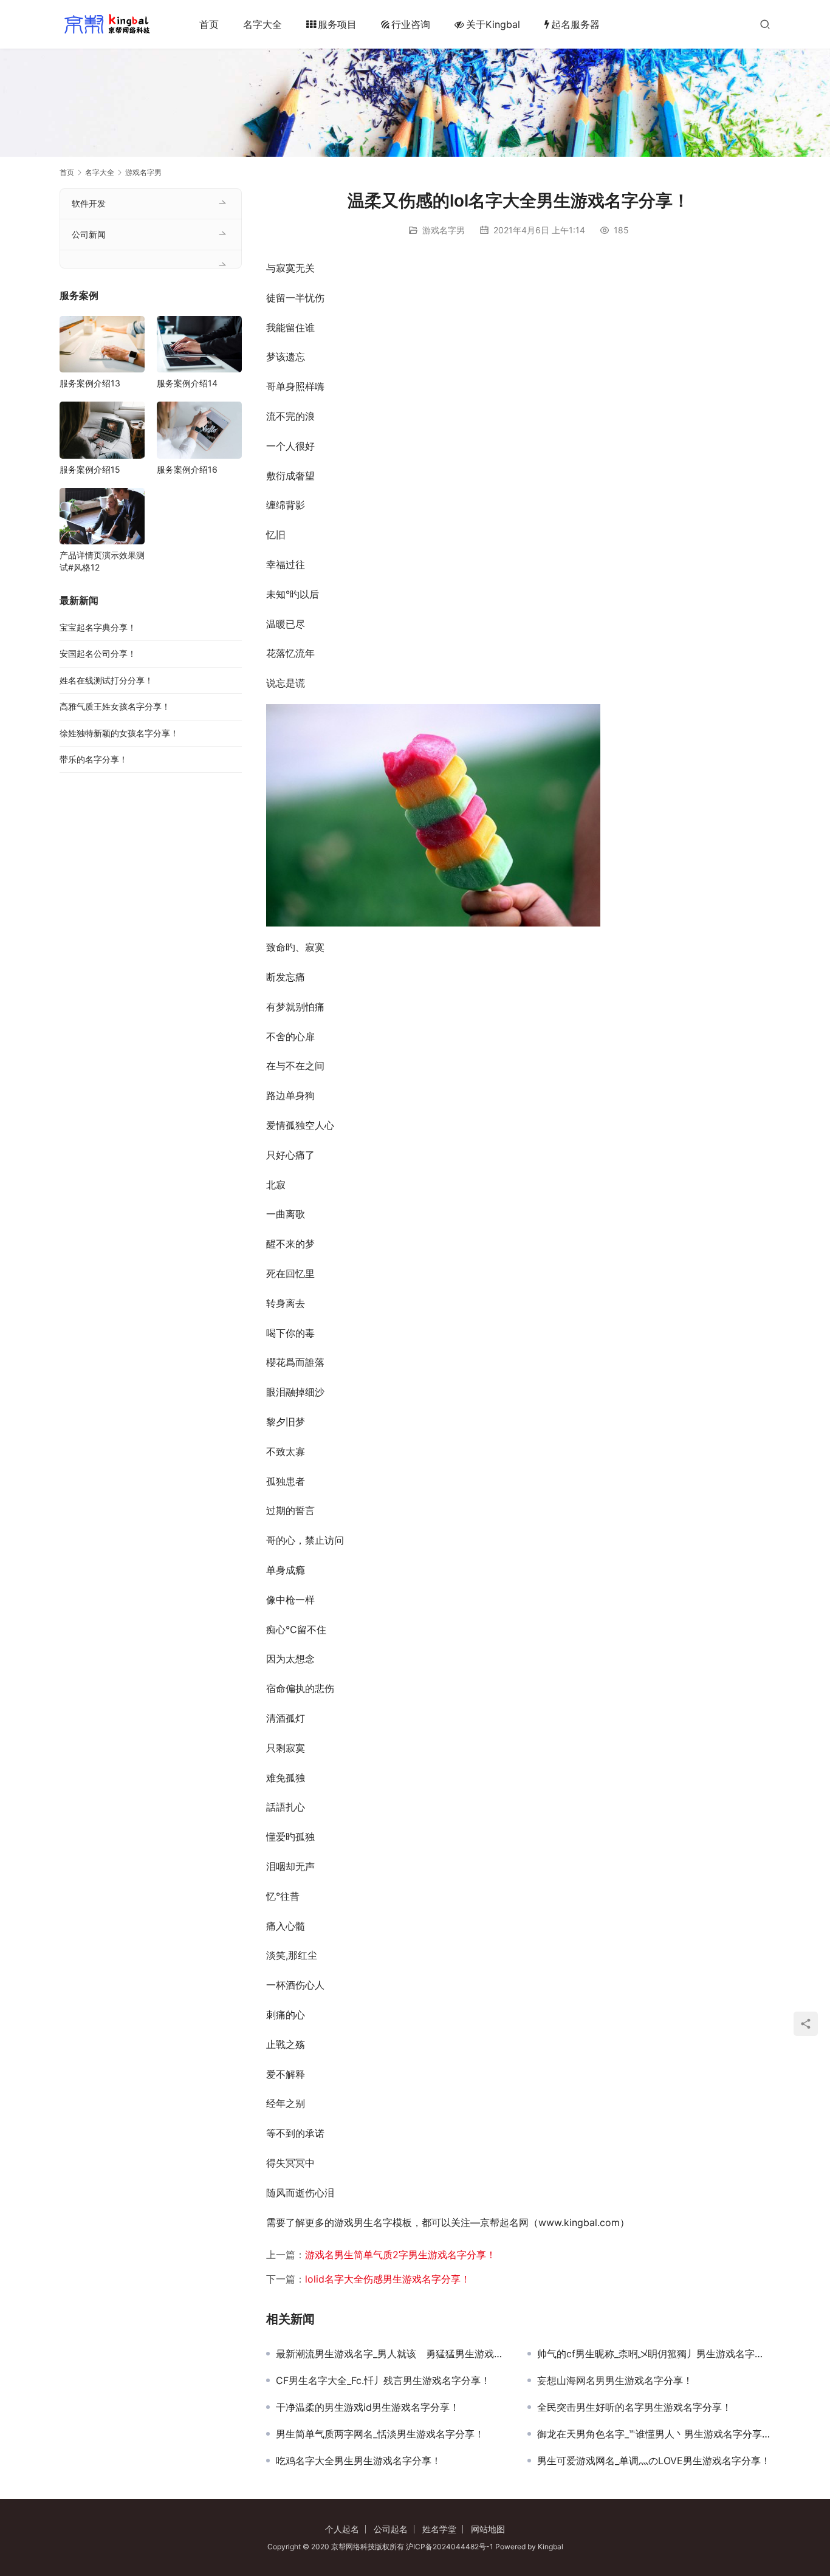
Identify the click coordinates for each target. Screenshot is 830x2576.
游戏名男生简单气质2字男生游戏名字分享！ (400, 2255)
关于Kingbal (493, 24)
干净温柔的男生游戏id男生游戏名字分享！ (368, 2407)
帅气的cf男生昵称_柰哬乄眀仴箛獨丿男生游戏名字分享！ (654, 2354)
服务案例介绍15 (90, 469)
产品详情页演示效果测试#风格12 (102, 561)
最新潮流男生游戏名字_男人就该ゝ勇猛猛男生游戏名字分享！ (393, 2354)
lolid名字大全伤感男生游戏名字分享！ (388, 2279)
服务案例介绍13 (90, 383)
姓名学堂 (439, 2529)
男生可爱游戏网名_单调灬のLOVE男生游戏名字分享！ (654, 2461)
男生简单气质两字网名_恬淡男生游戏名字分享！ (380, 2434)
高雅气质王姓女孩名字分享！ (115, 706)
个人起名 (342, 2529)
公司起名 (391, 2529)
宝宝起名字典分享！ (98, 627)
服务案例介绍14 (187, 383)
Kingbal (550, 2547)
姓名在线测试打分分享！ (106, 680)
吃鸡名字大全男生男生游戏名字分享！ (358, 2461)
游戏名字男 (444, 230)
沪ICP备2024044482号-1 (451, 2547)
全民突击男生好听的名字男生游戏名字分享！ (634, 2407)
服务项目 (337, 24)
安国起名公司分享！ (98, 653)
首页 (209, 24)
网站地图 (488, 2529)
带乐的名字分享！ (94, 759)
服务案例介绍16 (187, 469)
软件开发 (89, 203)
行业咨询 (411, 24)
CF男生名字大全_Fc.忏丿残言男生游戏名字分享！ (383, 2380)
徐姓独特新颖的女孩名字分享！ (119, 733)
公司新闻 (89, 234)
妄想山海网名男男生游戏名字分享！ (615, 2380)
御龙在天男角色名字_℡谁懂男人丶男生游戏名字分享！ (654, 2434)
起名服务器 (575, 24)
